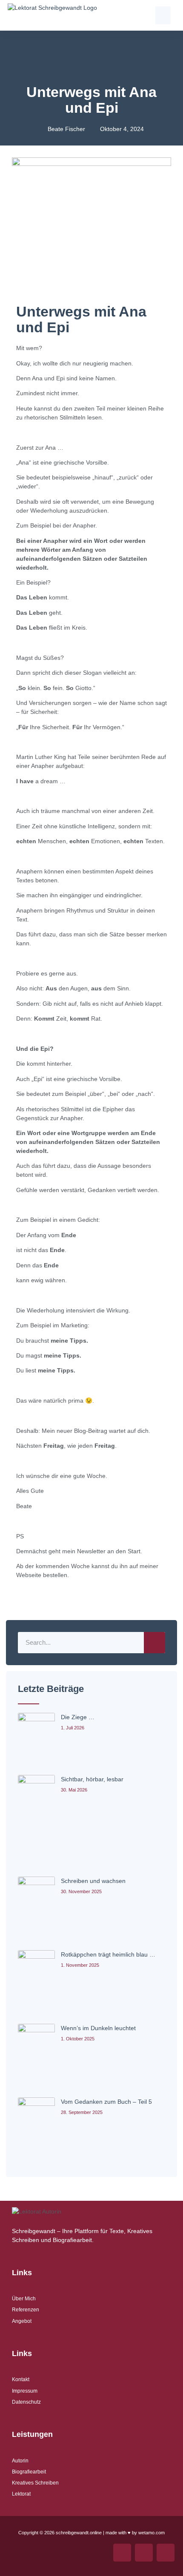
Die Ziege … (78, 1717)
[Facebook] (144, 2553)
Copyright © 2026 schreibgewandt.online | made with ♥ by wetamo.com (91, 2533)
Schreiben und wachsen (93, 1881)
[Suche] (154, 1643)
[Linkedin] (166, 2553)
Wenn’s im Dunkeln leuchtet (98, 2028)
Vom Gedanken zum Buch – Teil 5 (106, 2102)
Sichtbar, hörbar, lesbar (92, 1779)
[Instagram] (122, 2553)
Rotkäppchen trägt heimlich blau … (108, 1954)
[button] (163, 15)
